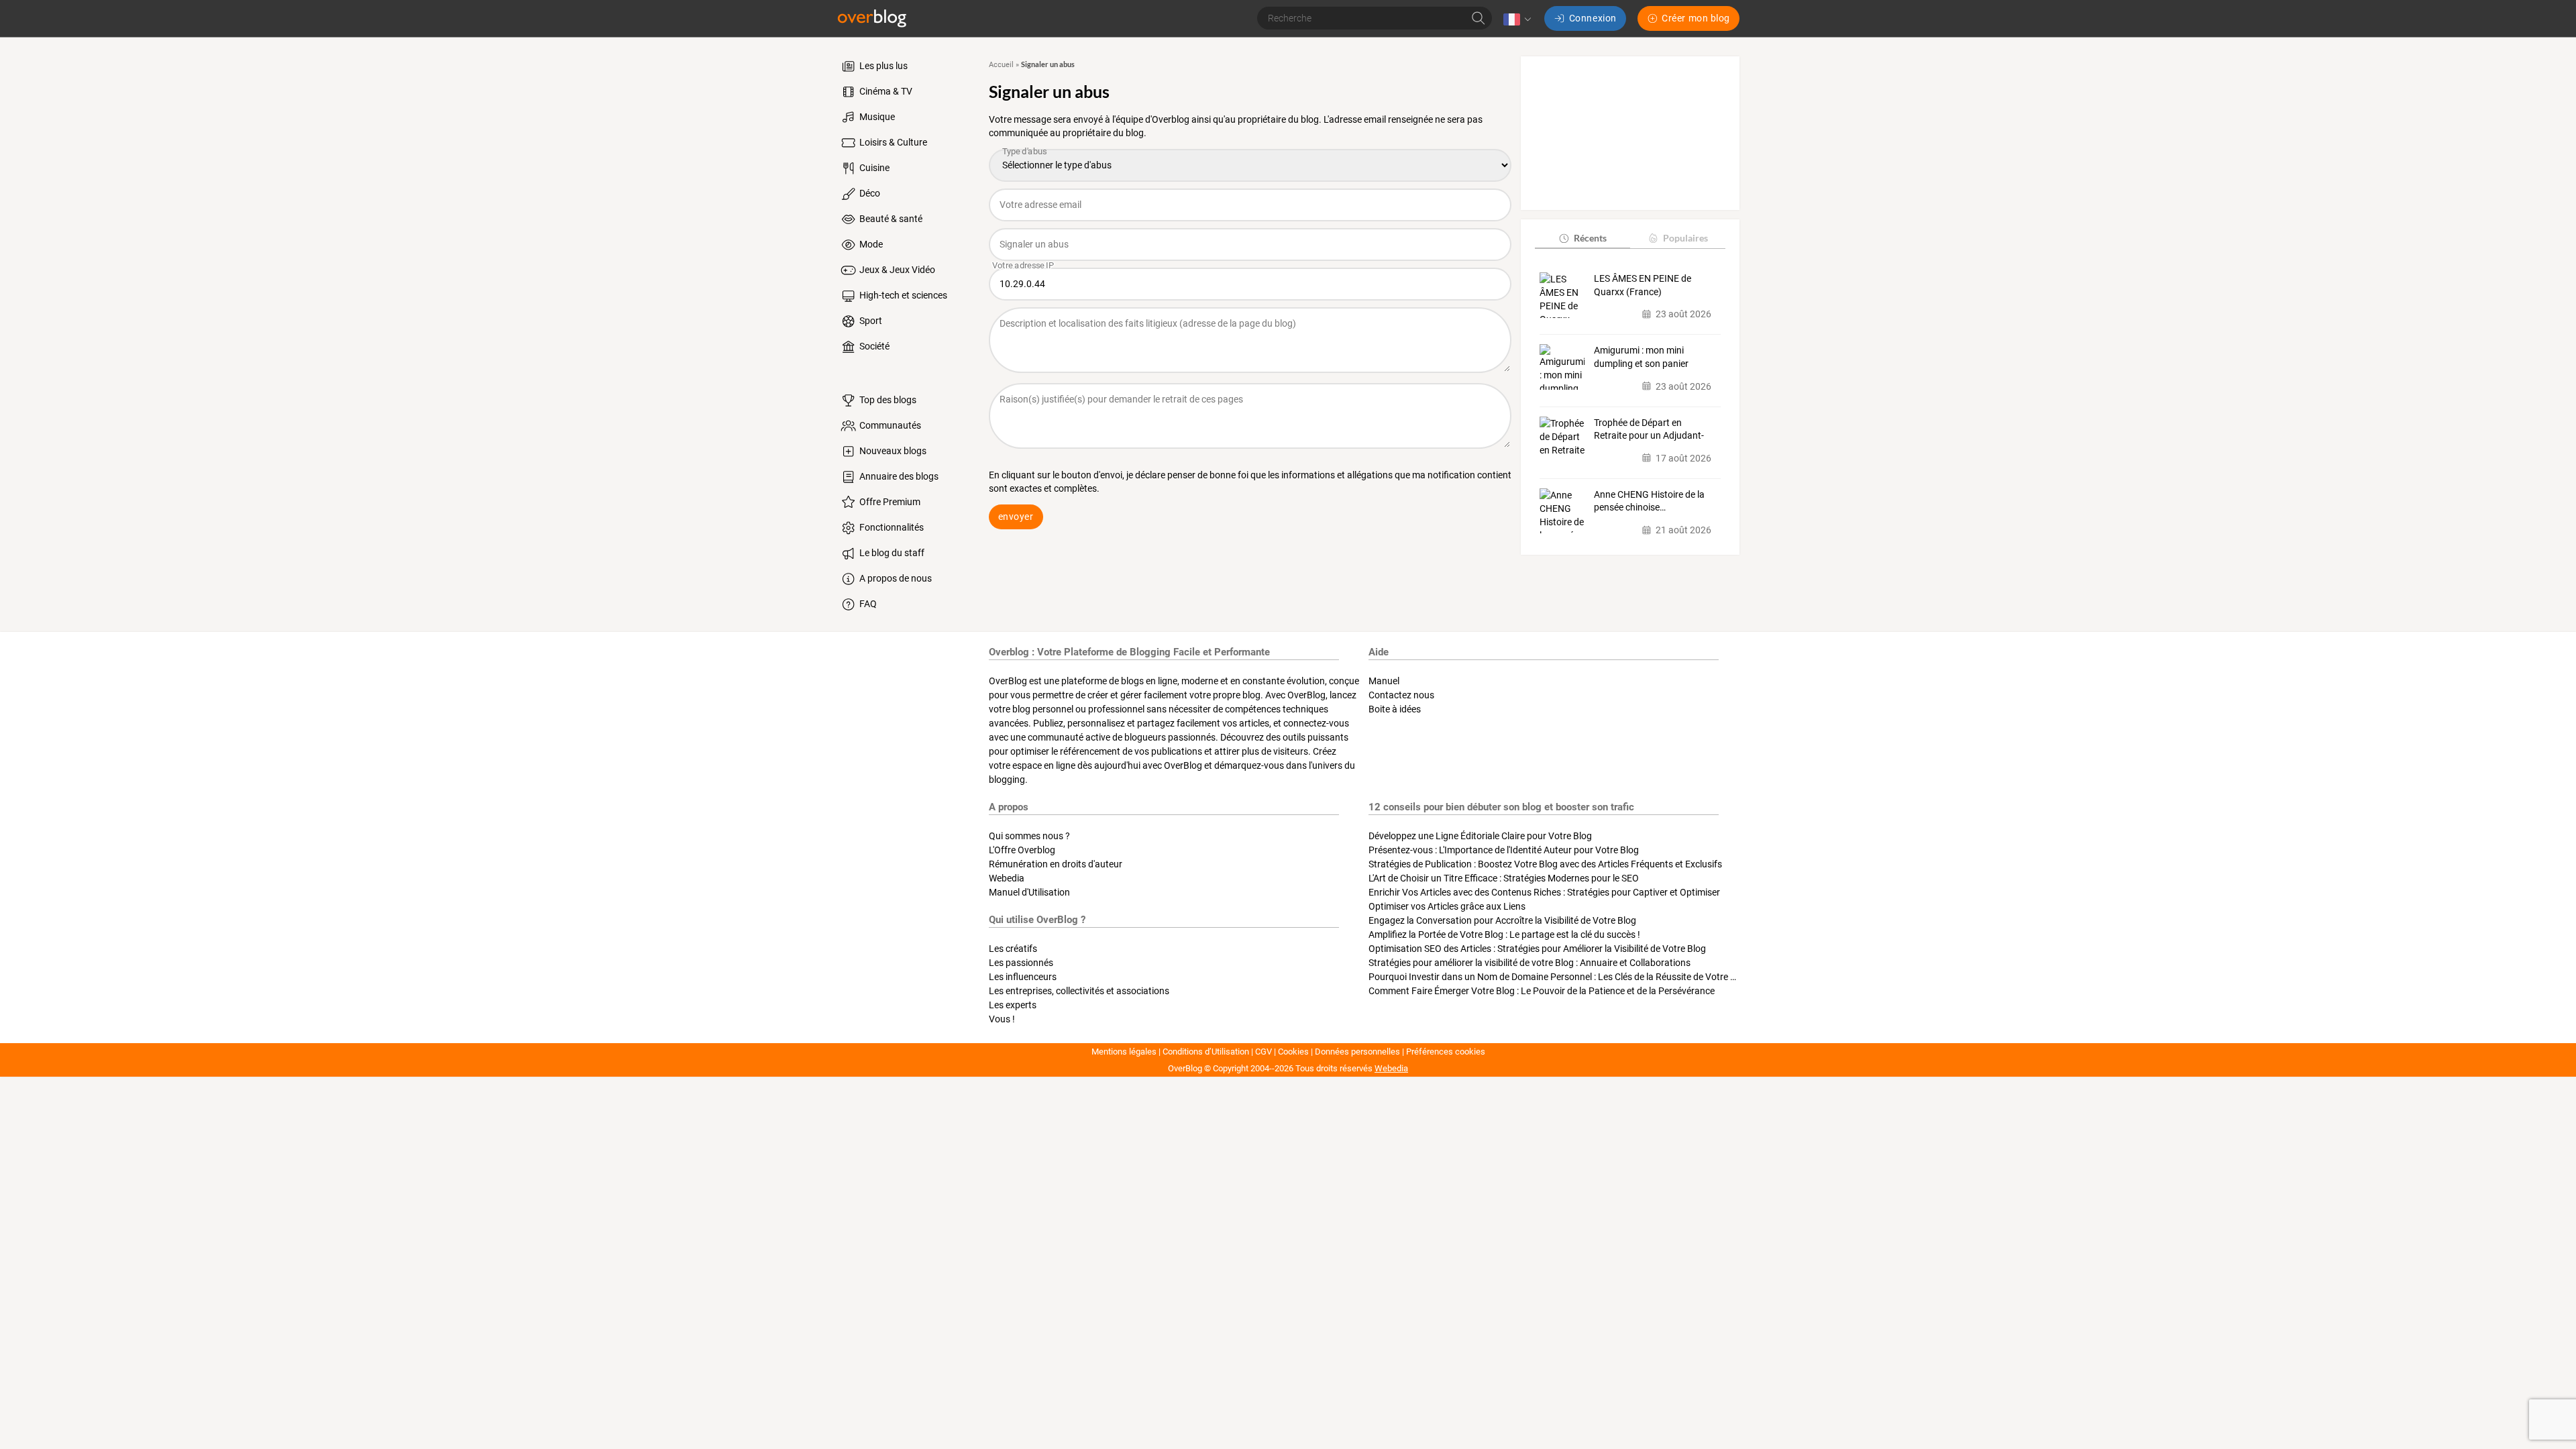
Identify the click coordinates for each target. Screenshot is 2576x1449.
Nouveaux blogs (892, 451)
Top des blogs (887, 400)
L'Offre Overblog (1022, 850)
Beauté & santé (890, 219)
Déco (869, 193)
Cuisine (873, 168)
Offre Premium (889, 502)
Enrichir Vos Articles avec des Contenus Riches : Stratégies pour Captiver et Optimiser (1544, 892)
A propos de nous (895, 578)
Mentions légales (1124, 1052)
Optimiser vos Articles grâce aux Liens (1447, 906)
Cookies (1293, 1052)
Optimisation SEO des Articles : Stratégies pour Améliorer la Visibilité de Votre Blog (1537, 949)
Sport (870, 321)
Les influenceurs (1023, 977)
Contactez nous (1401, 695)
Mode (870, 244)
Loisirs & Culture (892, 142)
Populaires (1685, 238)
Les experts (1013, 1005)
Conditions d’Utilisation (1206, 1052)
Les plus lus (882, 66)
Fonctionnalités (891, 527)
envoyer (1016, 517)
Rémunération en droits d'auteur (1056, 864)
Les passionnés (1021, 963)
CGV (1264, 1052)
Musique (876, 117)
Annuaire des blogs (898, 476)
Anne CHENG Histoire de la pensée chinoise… (1649, 501)
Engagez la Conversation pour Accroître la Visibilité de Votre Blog (1502, 920)
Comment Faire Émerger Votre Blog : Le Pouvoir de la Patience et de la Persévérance (1542, 991)
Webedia (1007, 878)
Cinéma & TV (885, 91)
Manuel (1384, 681)
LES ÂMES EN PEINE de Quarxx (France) (1643, 285)
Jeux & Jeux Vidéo (896, 270)
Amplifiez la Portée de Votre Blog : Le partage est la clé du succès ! (1504, 934)
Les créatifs (1013, 949)
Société (873, 346)
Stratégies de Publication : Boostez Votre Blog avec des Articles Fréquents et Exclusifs (1545, 864)
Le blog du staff (891, 553)
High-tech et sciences (902, 295)
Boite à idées (1395, 709)
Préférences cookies (1446, 1052)
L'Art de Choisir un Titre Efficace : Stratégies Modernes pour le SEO (1504, 878)
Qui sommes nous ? (1029, 836)
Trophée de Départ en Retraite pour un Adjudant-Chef (1649, 430)
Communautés (889, 425)
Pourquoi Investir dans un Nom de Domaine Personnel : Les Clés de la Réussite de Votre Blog (1559, 977)
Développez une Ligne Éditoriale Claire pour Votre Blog (1480, 836)
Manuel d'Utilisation (1029, 892)
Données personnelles (1357, 1052)
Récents (1590, 238)
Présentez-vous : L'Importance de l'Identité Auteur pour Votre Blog (1504, 850)
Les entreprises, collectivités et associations (1079, 991)
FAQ (867, 604)
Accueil (1001, 65)
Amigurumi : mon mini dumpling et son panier (1641, 357)
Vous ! (1002, 1019)
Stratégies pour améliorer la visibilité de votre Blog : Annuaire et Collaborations (1529, 963)
